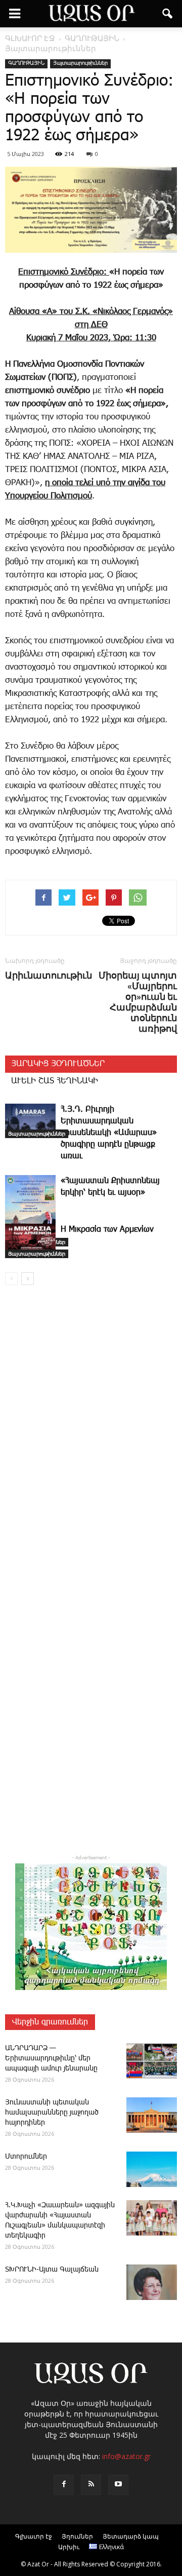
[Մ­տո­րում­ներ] (152, 2169)
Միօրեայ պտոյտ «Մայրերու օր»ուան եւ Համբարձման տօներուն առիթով (138, 1002)
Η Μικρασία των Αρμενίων (107, 1230)
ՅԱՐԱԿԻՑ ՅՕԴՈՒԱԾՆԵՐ (58, 1064)
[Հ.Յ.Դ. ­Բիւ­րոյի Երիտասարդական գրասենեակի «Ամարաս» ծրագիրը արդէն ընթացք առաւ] (30, 1121)
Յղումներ (77, 2536)
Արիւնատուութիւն (49, 975)
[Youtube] (118, 2485)
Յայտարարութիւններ (80, 63)
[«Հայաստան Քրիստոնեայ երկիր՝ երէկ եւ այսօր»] (30, 1211)
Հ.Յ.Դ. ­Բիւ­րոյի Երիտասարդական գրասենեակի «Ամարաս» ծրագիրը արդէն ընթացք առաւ (109, 1133)
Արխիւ (69, 2547)
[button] (168, 14)
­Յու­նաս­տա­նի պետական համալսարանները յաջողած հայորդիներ (52, 2113)
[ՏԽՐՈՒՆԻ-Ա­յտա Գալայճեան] (152, 2282)
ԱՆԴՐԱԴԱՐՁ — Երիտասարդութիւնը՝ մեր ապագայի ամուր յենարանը (51, 2058)
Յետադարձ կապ (131, 2536)
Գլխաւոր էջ (34, 2536)
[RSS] (91, 2485)
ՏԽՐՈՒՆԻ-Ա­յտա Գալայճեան (52, 2270)
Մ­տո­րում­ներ (26, 2157)
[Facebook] (64, 2485)
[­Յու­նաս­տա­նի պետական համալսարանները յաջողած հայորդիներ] (152, 2115)
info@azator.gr (126, 2456)
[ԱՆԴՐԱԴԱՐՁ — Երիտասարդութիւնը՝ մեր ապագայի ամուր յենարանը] (152, 2061)
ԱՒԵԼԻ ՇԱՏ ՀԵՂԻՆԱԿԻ (55, 1081)
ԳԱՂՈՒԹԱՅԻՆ (26, 63)
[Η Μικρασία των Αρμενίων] (30, 1241)
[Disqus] (91, 1438)
